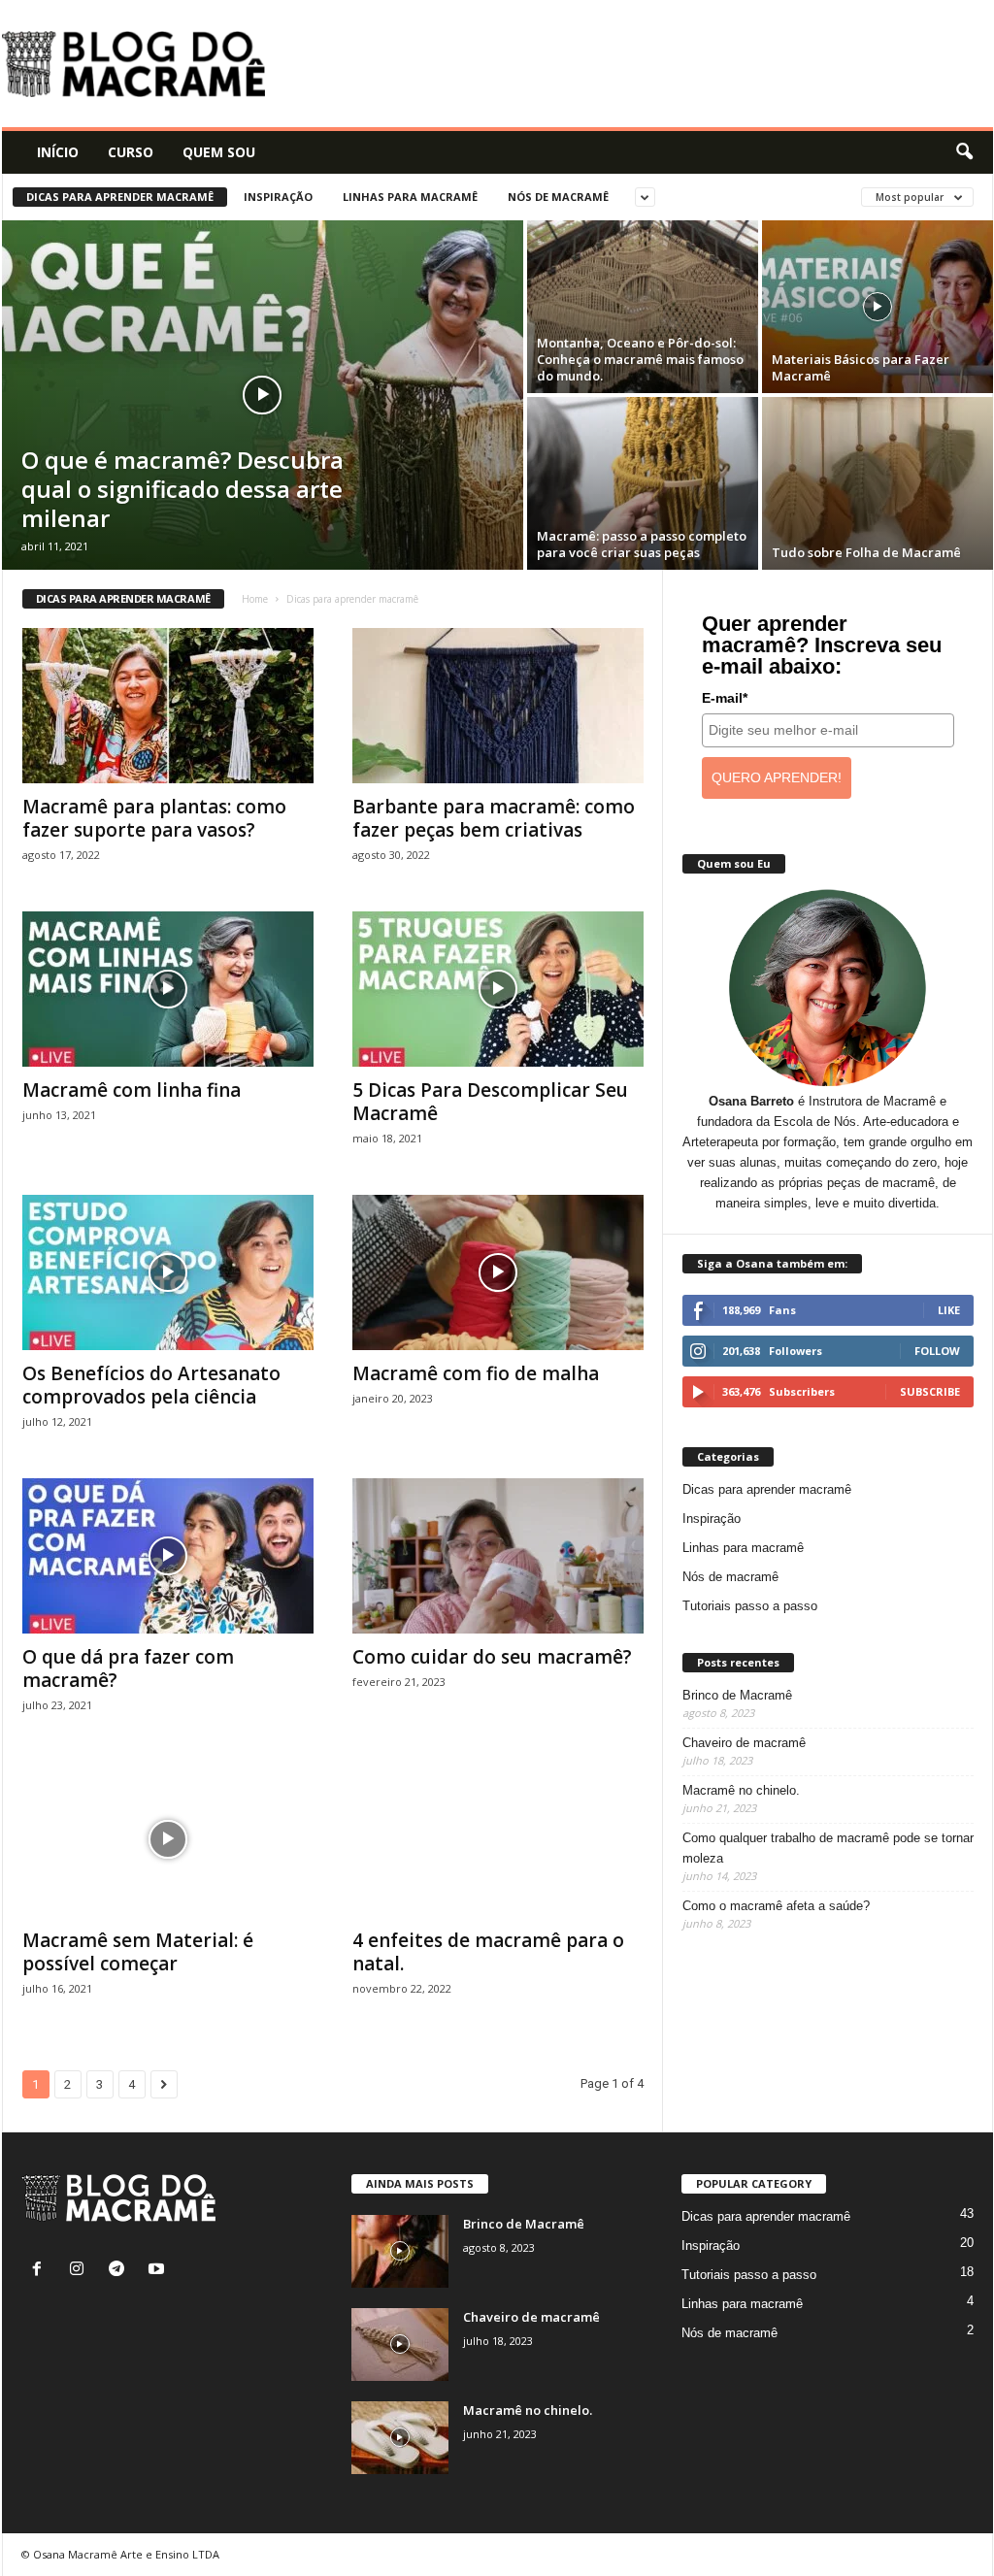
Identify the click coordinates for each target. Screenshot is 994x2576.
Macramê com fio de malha (476, 1373)
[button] (964, 152)
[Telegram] (121, 2271)
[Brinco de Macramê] (400, 2251)
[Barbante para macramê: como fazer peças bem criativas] (498, 706)
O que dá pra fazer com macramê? (128, 1668)
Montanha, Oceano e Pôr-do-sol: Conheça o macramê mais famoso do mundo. (640, 359)
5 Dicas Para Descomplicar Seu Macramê (490, 1102)
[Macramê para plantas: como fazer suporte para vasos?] (168, 706)
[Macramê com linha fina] (168, 989)
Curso (131, 152)
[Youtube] (159, 2271)
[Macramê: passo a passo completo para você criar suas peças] (643, 483)
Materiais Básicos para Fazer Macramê (861, 367)
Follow (937, 1351)
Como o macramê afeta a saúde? (776, 1906)
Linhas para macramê (410, 197)
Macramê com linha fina (132, 1090)
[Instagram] (81, 2271)
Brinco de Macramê (737, 1695)
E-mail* (725, 698)
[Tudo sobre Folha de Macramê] (878, 483)
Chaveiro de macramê (744, 1743)
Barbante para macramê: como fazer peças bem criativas (494, 818)
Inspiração (278, 197)
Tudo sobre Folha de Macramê (866, 552)
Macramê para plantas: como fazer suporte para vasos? (154, 818)
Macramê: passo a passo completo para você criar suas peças (642, 544)
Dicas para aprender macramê (120, 197)
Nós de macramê (558, 197)
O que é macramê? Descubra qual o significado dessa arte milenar (182, 489)
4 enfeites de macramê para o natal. (488, 1952)
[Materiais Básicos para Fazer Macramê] (878, 307)
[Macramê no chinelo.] (400, 2438)
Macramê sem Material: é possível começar (138, 1952)
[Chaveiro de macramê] (400, 2345)
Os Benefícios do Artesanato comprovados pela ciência (151, 1385)
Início (58, 152)
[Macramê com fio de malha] (498, 1272)
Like (949, 1310)
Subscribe (930, 1391)
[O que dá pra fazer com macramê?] (168, 1556)
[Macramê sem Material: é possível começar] (168, 1839)
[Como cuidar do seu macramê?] (498, 1556)
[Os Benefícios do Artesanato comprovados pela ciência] (168, 1272)
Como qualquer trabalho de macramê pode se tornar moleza (828, 1848)
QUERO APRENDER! (777, 777)
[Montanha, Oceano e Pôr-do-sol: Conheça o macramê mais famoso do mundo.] (643, 307)
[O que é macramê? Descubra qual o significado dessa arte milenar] (263, 395)
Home (255, 599)
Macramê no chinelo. (741, 1790)
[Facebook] (41, 2271)
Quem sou (219, 152)
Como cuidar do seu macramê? (492, 1657)
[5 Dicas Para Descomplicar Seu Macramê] (498, 989)
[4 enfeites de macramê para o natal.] (498, 1839)
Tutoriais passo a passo (750, 1606)
